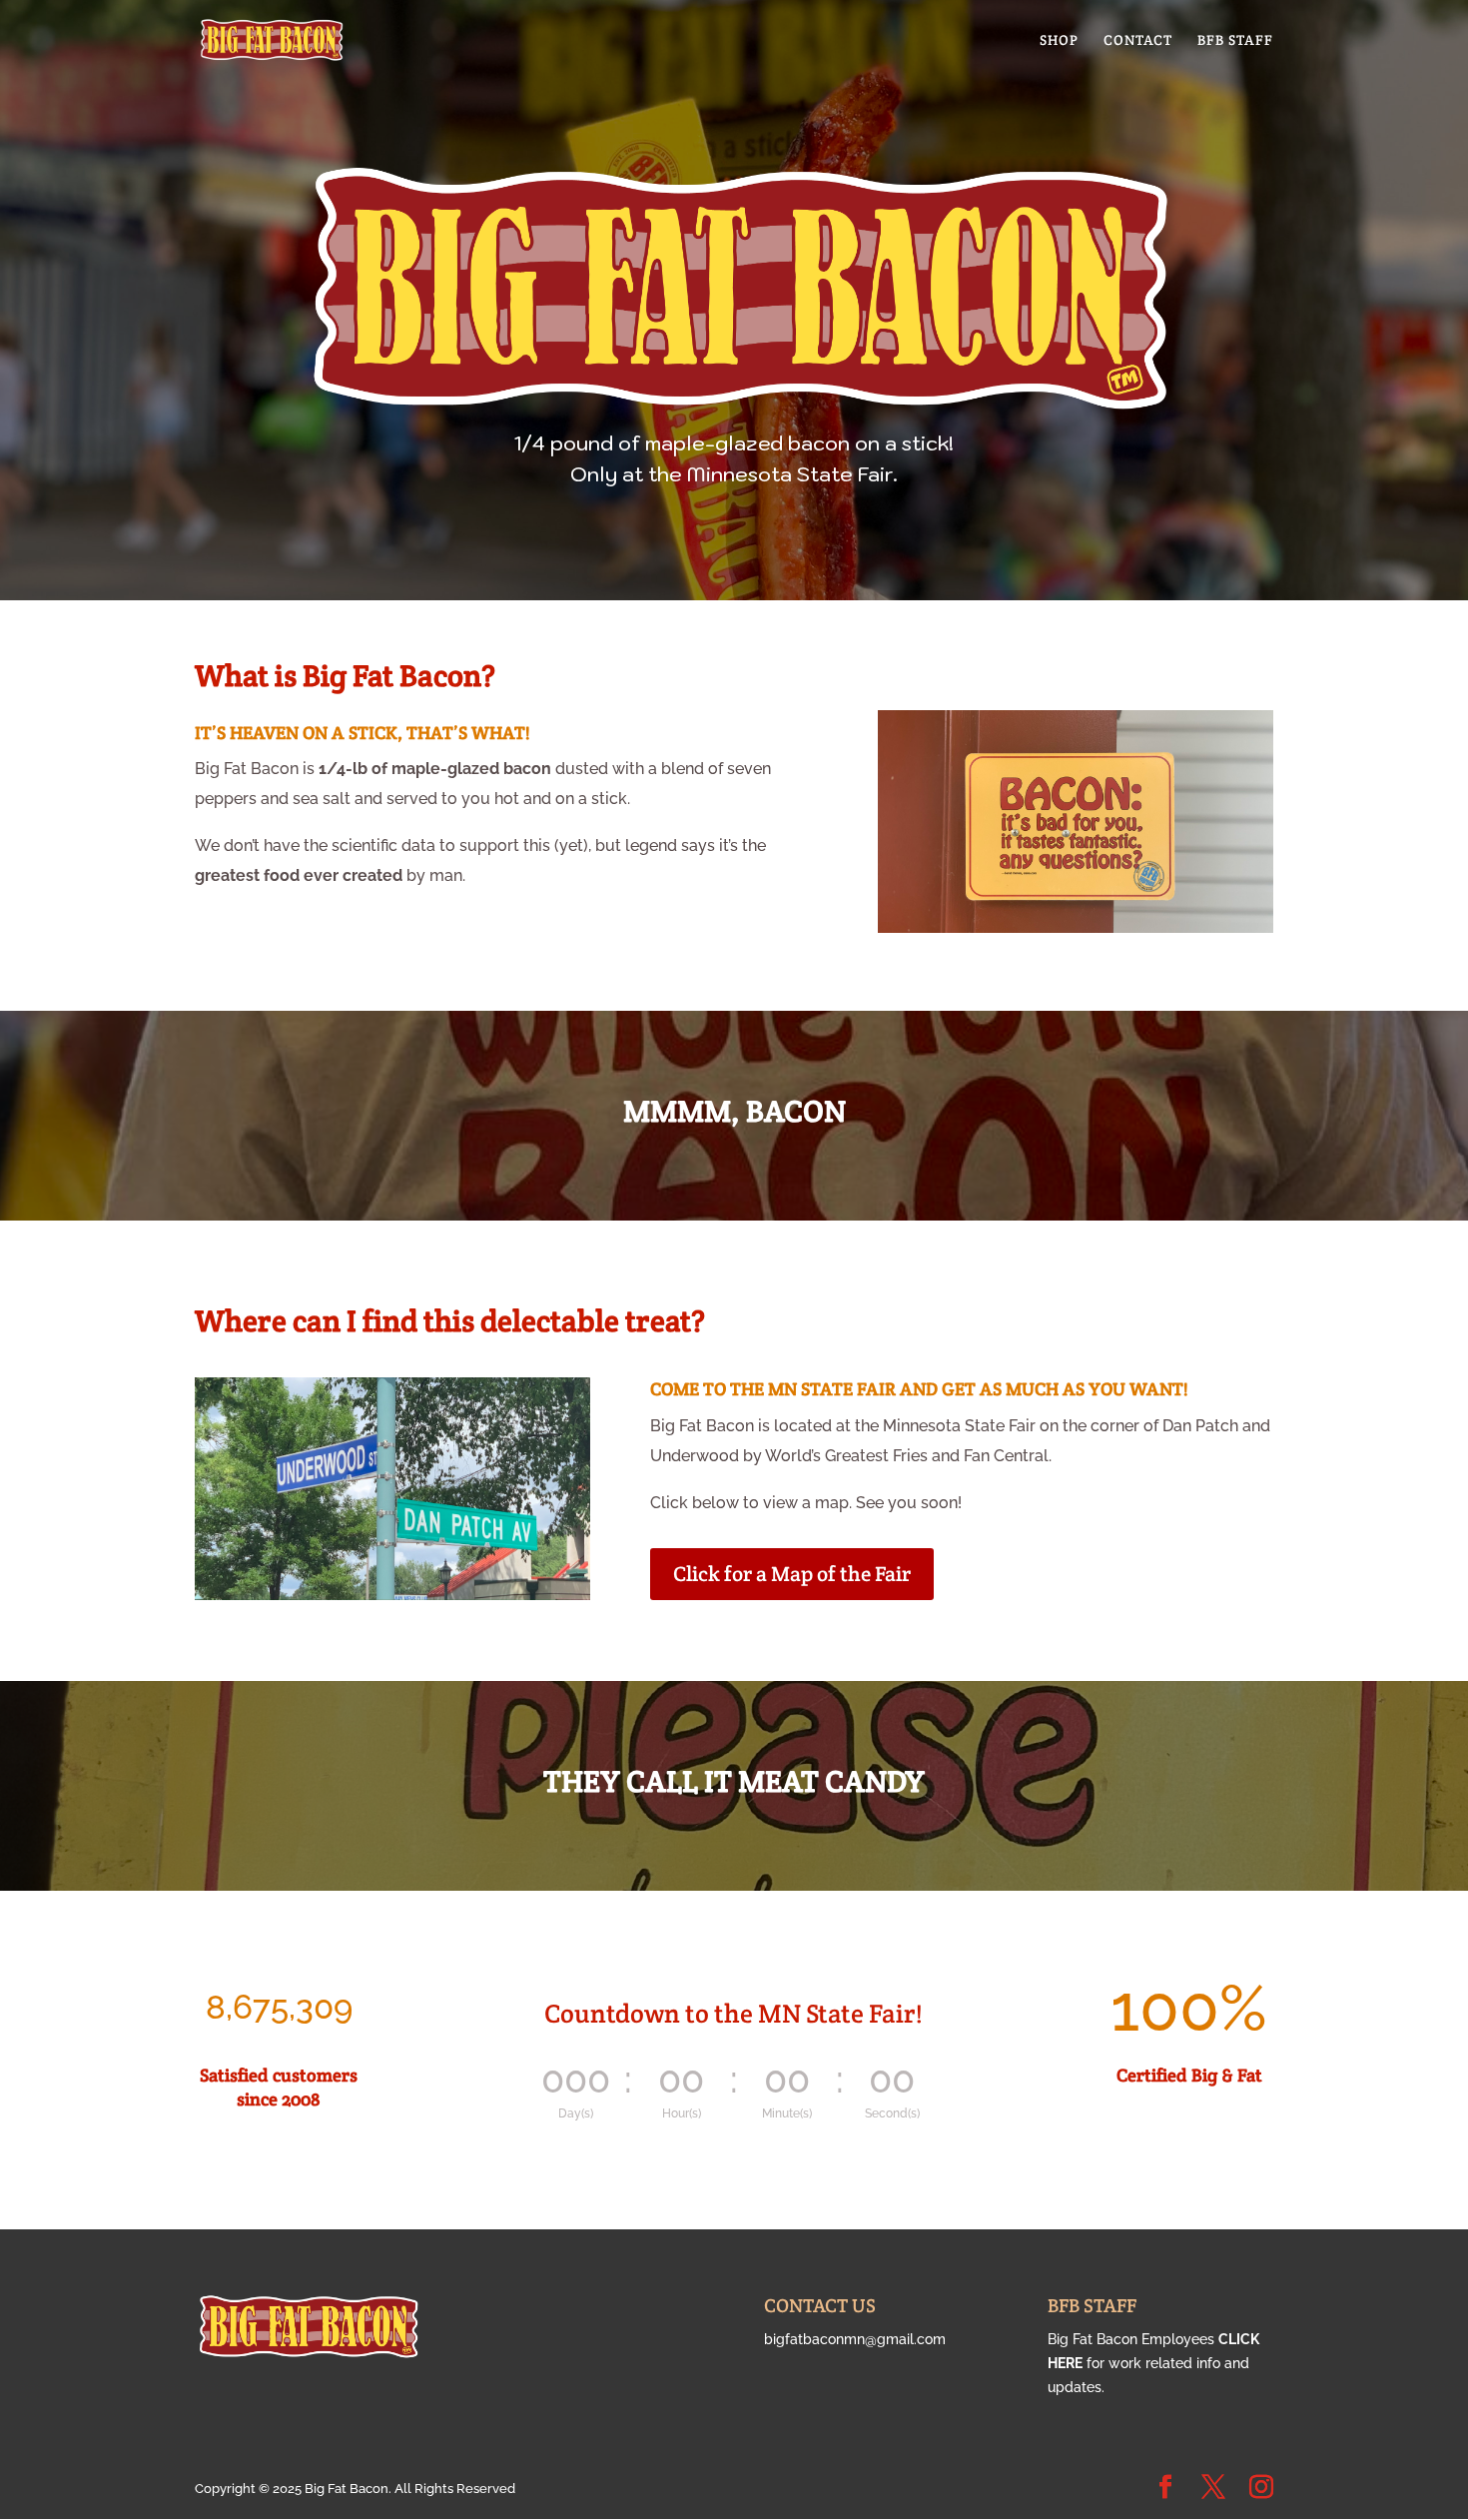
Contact (1138, 41)
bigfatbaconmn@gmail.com (855, 2339)
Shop (1059, 41)
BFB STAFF (1235, 41)
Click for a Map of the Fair (792, 1574)
